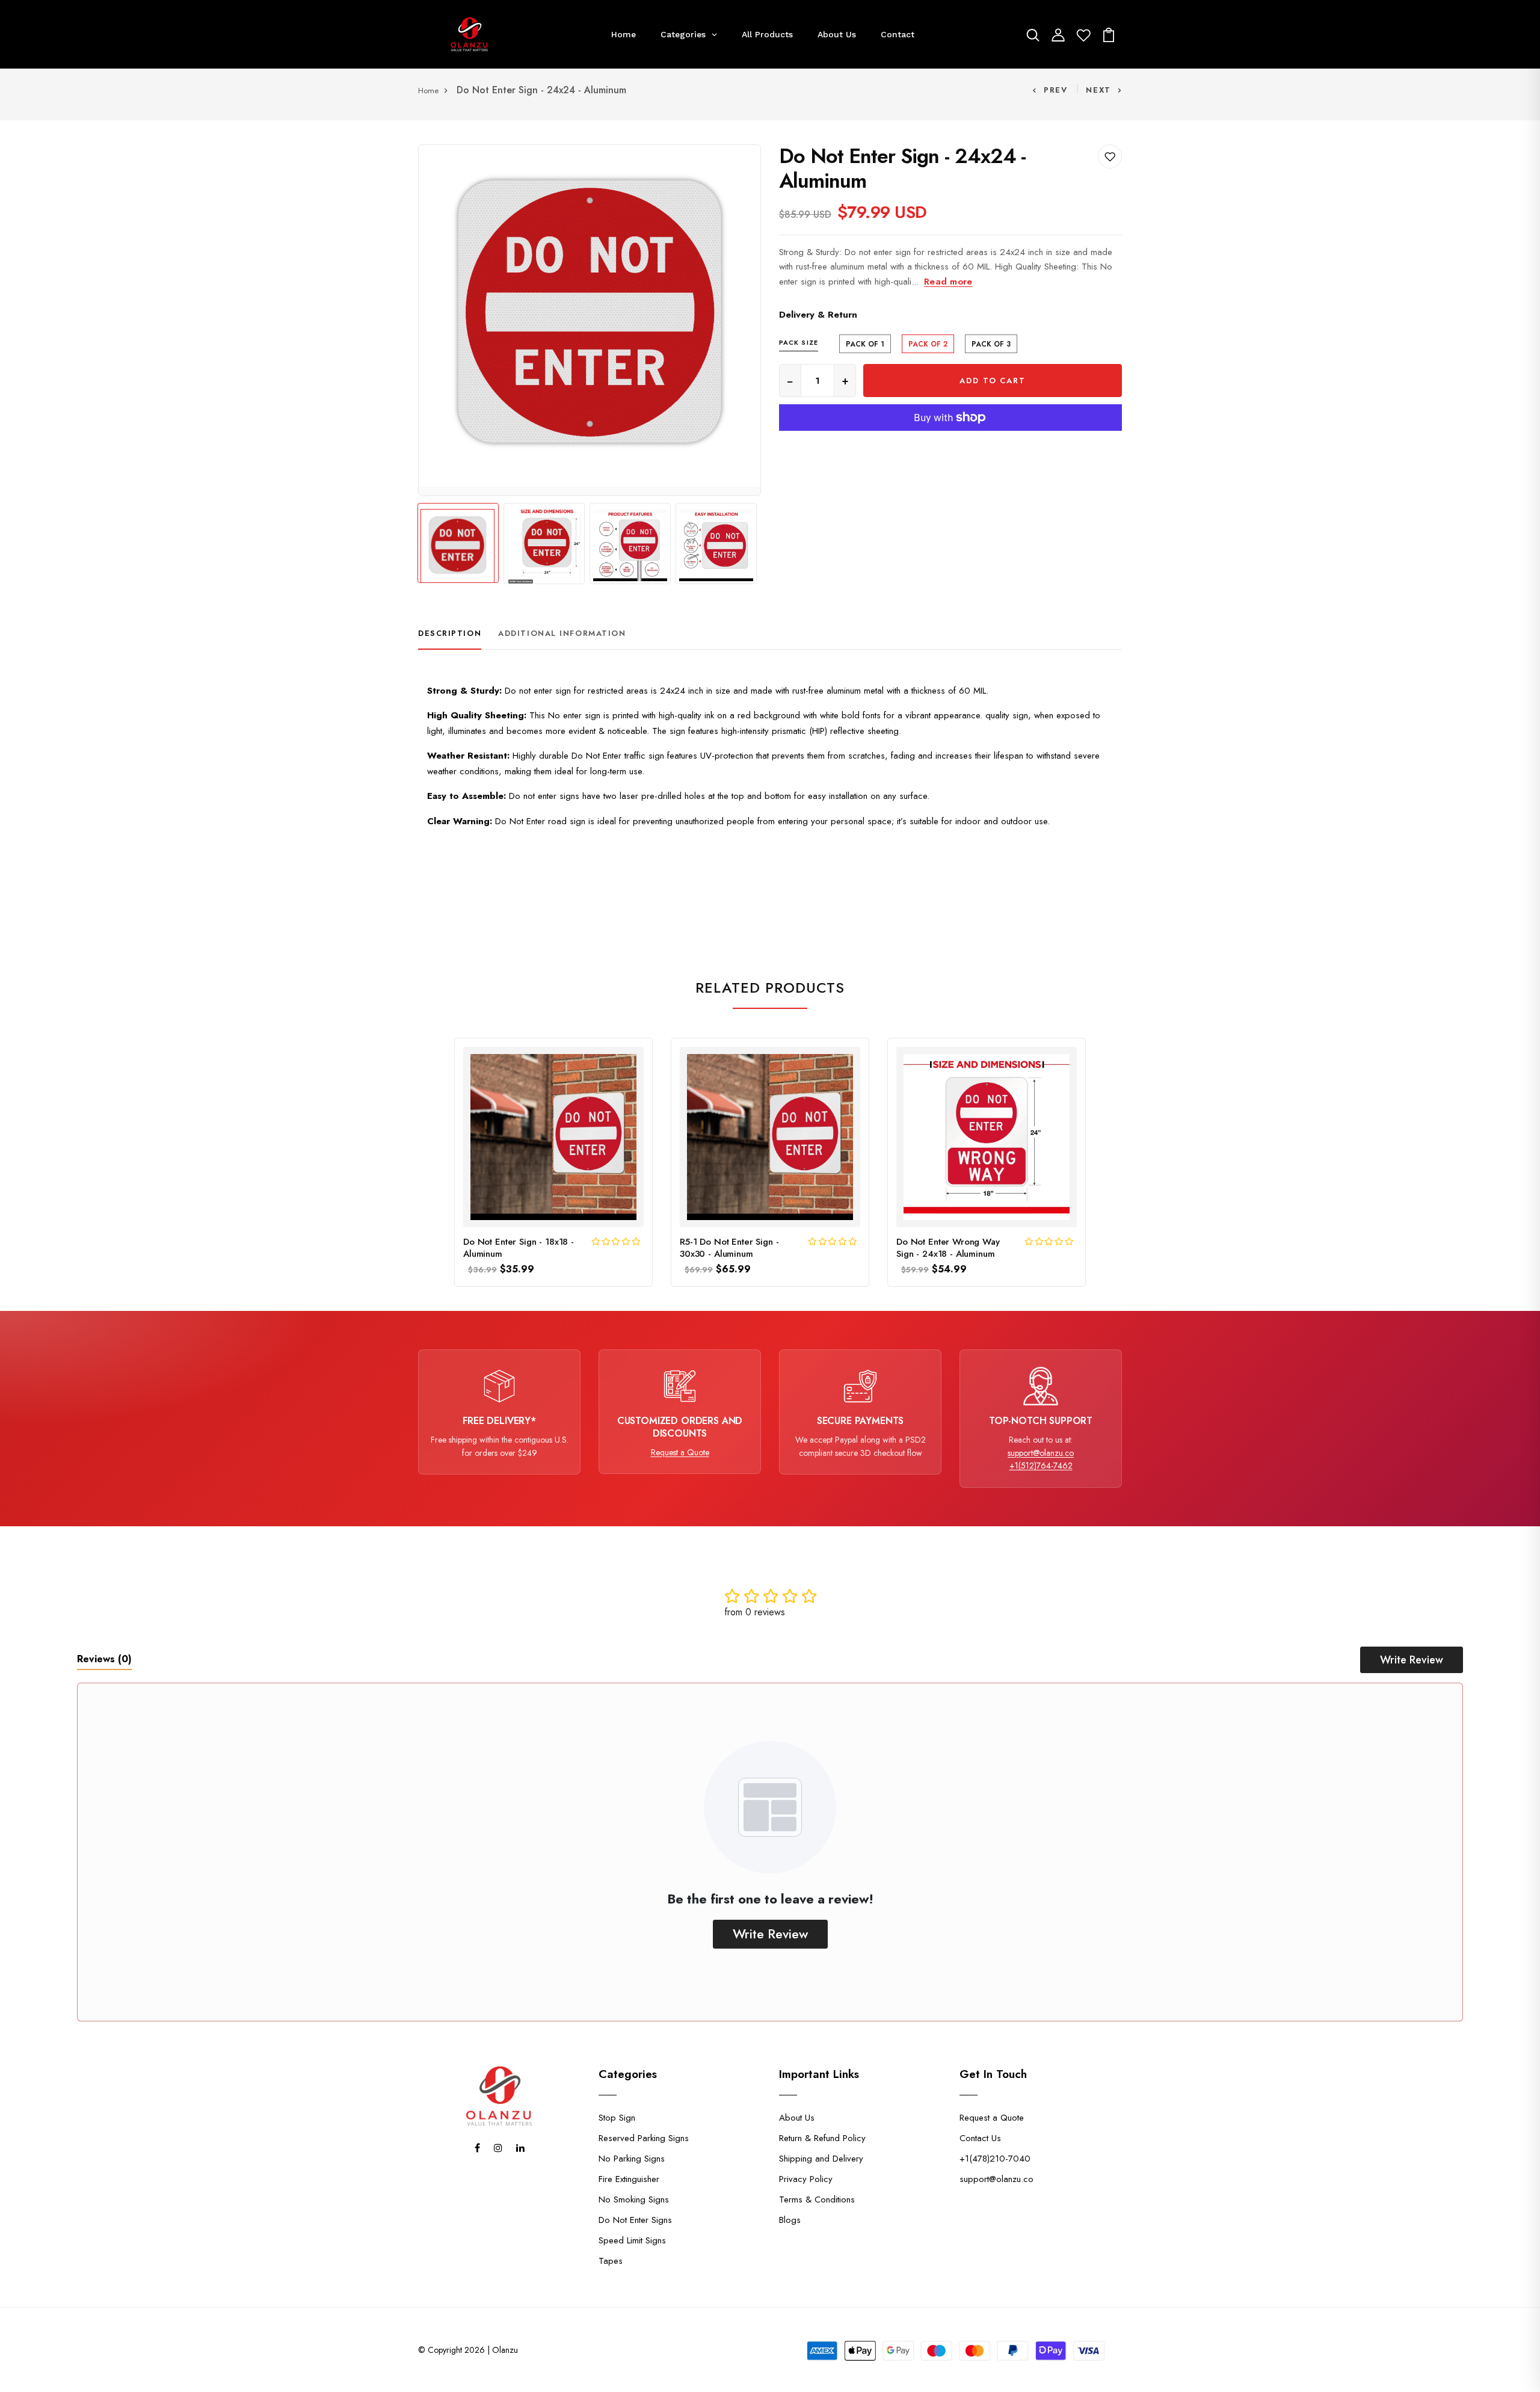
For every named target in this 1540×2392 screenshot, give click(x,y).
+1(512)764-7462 (1041, 1466)
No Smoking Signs (634, 2199)
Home (428, 91)
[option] (590, 316)
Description (450, 633)
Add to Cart (992, 381)
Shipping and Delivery (821, 2159)
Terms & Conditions (817, 2199)
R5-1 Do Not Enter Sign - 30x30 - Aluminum (729, 1248)
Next (1098, 90)
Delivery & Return (818, 315)
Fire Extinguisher (629, 2179)
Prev (1056, 90)
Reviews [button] (104, 1659)
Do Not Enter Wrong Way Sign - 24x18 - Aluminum (948, 1248)
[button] (617, 1241)
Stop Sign (617, 2118)
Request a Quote (680, 1452)
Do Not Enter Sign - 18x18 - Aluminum (519, 1248)
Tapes (611, 2261)
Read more (948, 282)
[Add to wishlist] (1110, 156)
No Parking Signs (632, 2159)
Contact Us (980, 2138)
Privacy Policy (806, 2179)
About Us (797, 2118)
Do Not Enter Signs (635, 2220)
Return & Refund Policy (822, 2138)
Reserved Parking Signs (644, 2138)
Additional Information (562, 633)
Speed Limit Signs (632, 2240)
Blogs (790, 2220)
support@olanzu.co (1041, 1453)
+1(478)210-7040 (995, 2159)
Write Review (1412, 1660)
